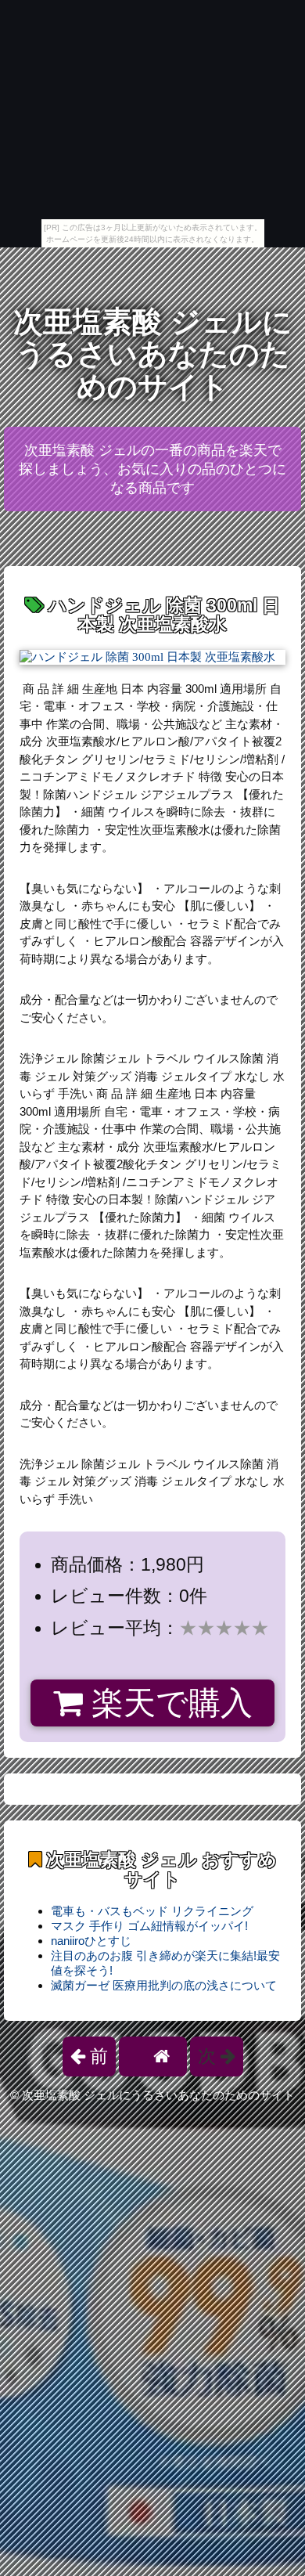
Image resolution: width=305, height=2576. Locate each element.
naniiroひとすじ (91, 1941)
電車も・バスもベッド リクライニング (152, 1911)
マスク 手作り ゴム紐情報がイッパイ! (149, 1926)
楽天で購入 (168, 1703)
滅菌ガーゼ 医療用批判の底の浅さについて (164, 1985)
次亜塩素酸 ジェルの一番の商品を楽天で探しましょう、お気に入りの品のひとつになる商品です (152, 469)
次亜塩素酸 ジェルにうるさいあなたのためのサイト (153, 354)
